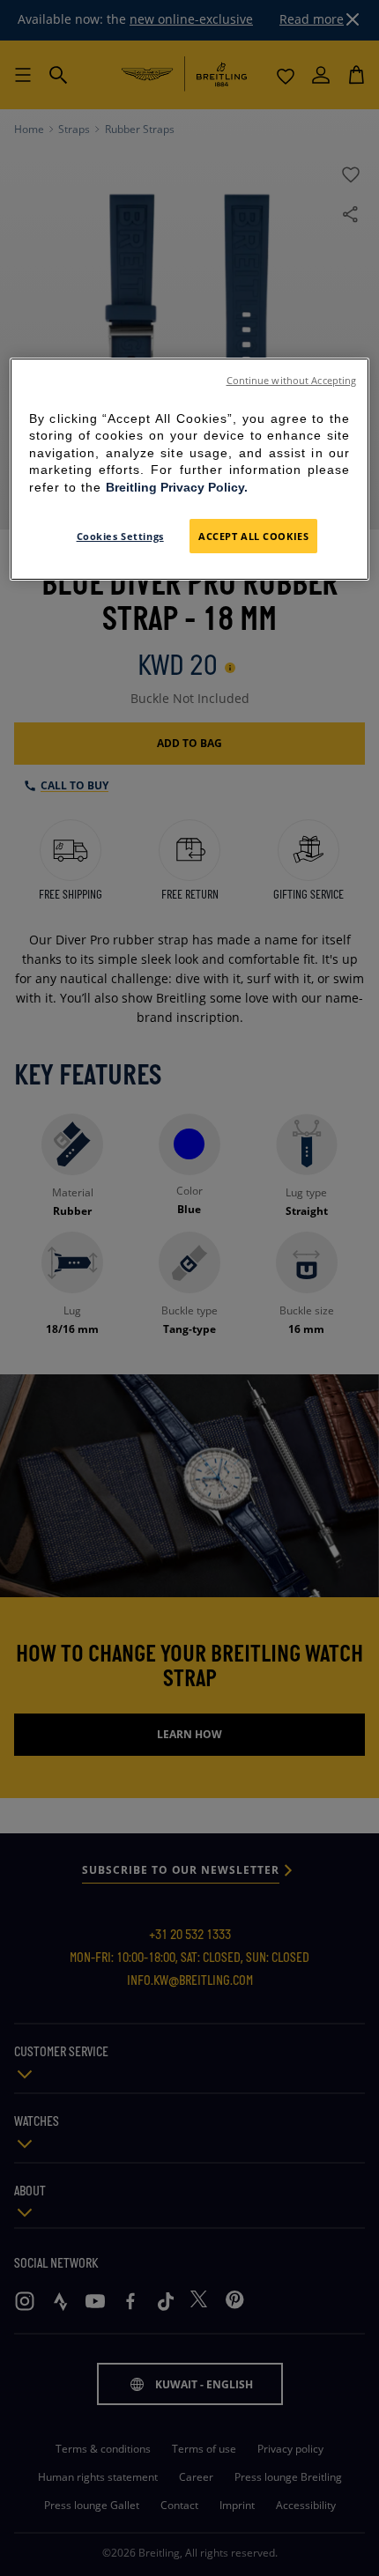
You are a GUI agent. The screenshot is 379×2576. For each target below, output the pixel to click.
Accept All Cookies (253, 536)
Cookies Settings (120, 536)
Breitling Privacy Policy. (177, 487)
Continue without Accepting (292, 381)
